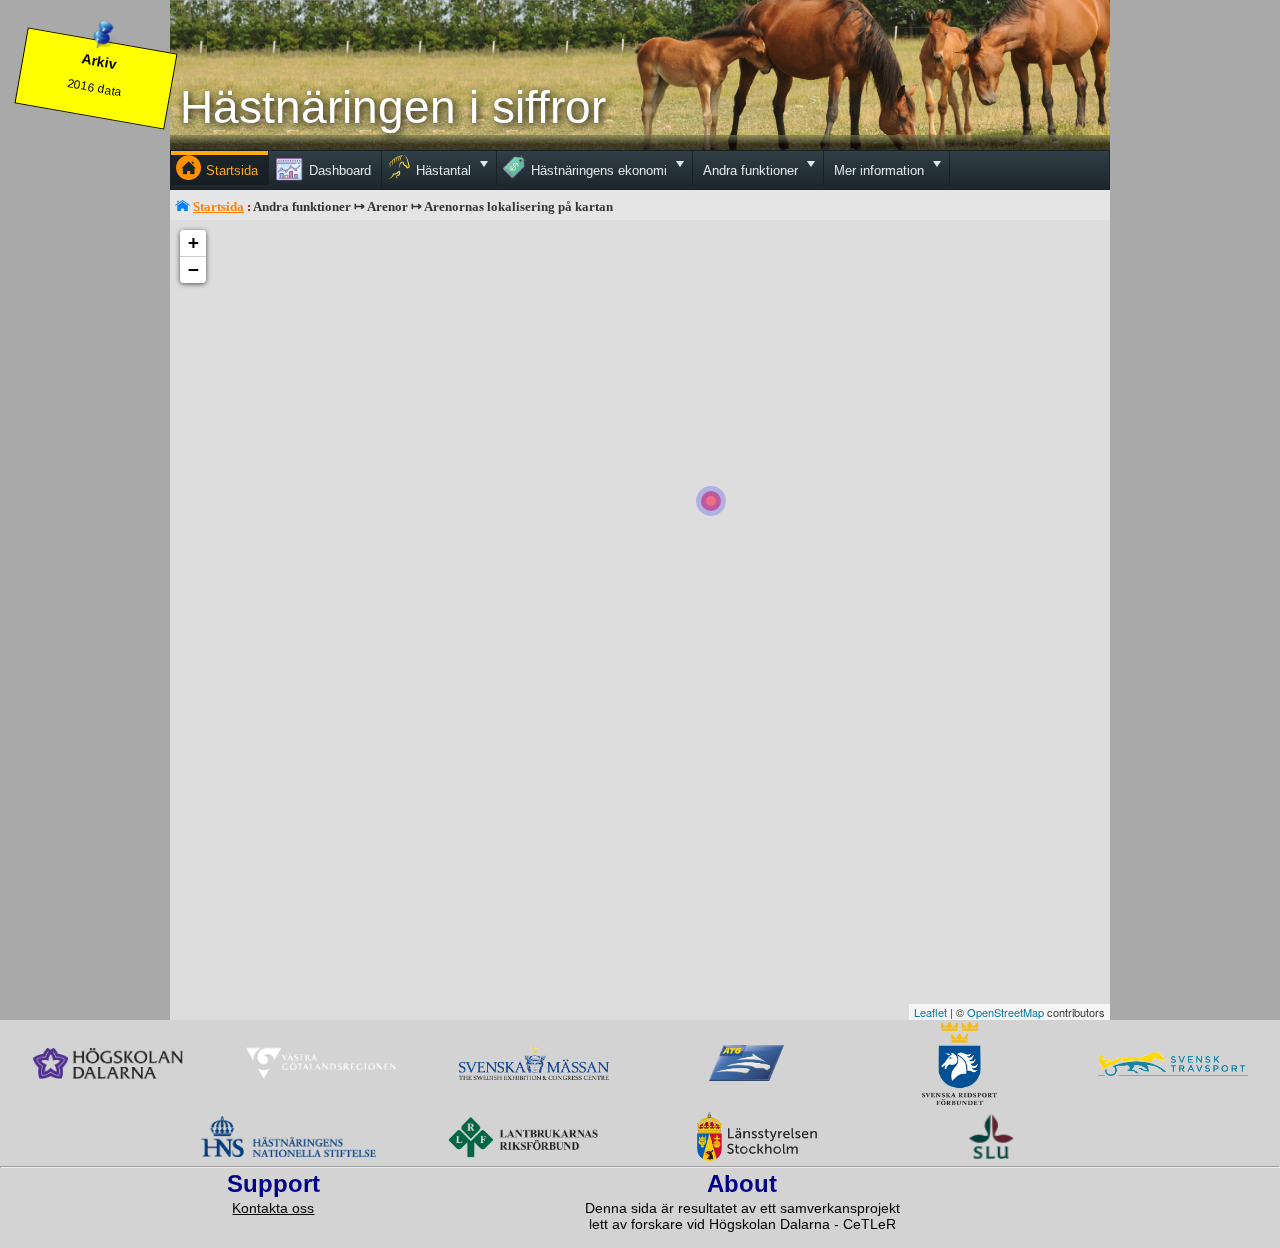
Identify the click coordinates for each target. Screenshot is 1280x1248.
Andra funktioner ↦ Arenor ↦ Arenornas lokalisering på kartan (433, 206)
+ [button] (193, 242)
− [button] (193, 269)
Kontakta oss (273, 1208)
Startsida (218, 206)
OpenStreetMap (1005, 1012)
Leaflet (930, 1012)
